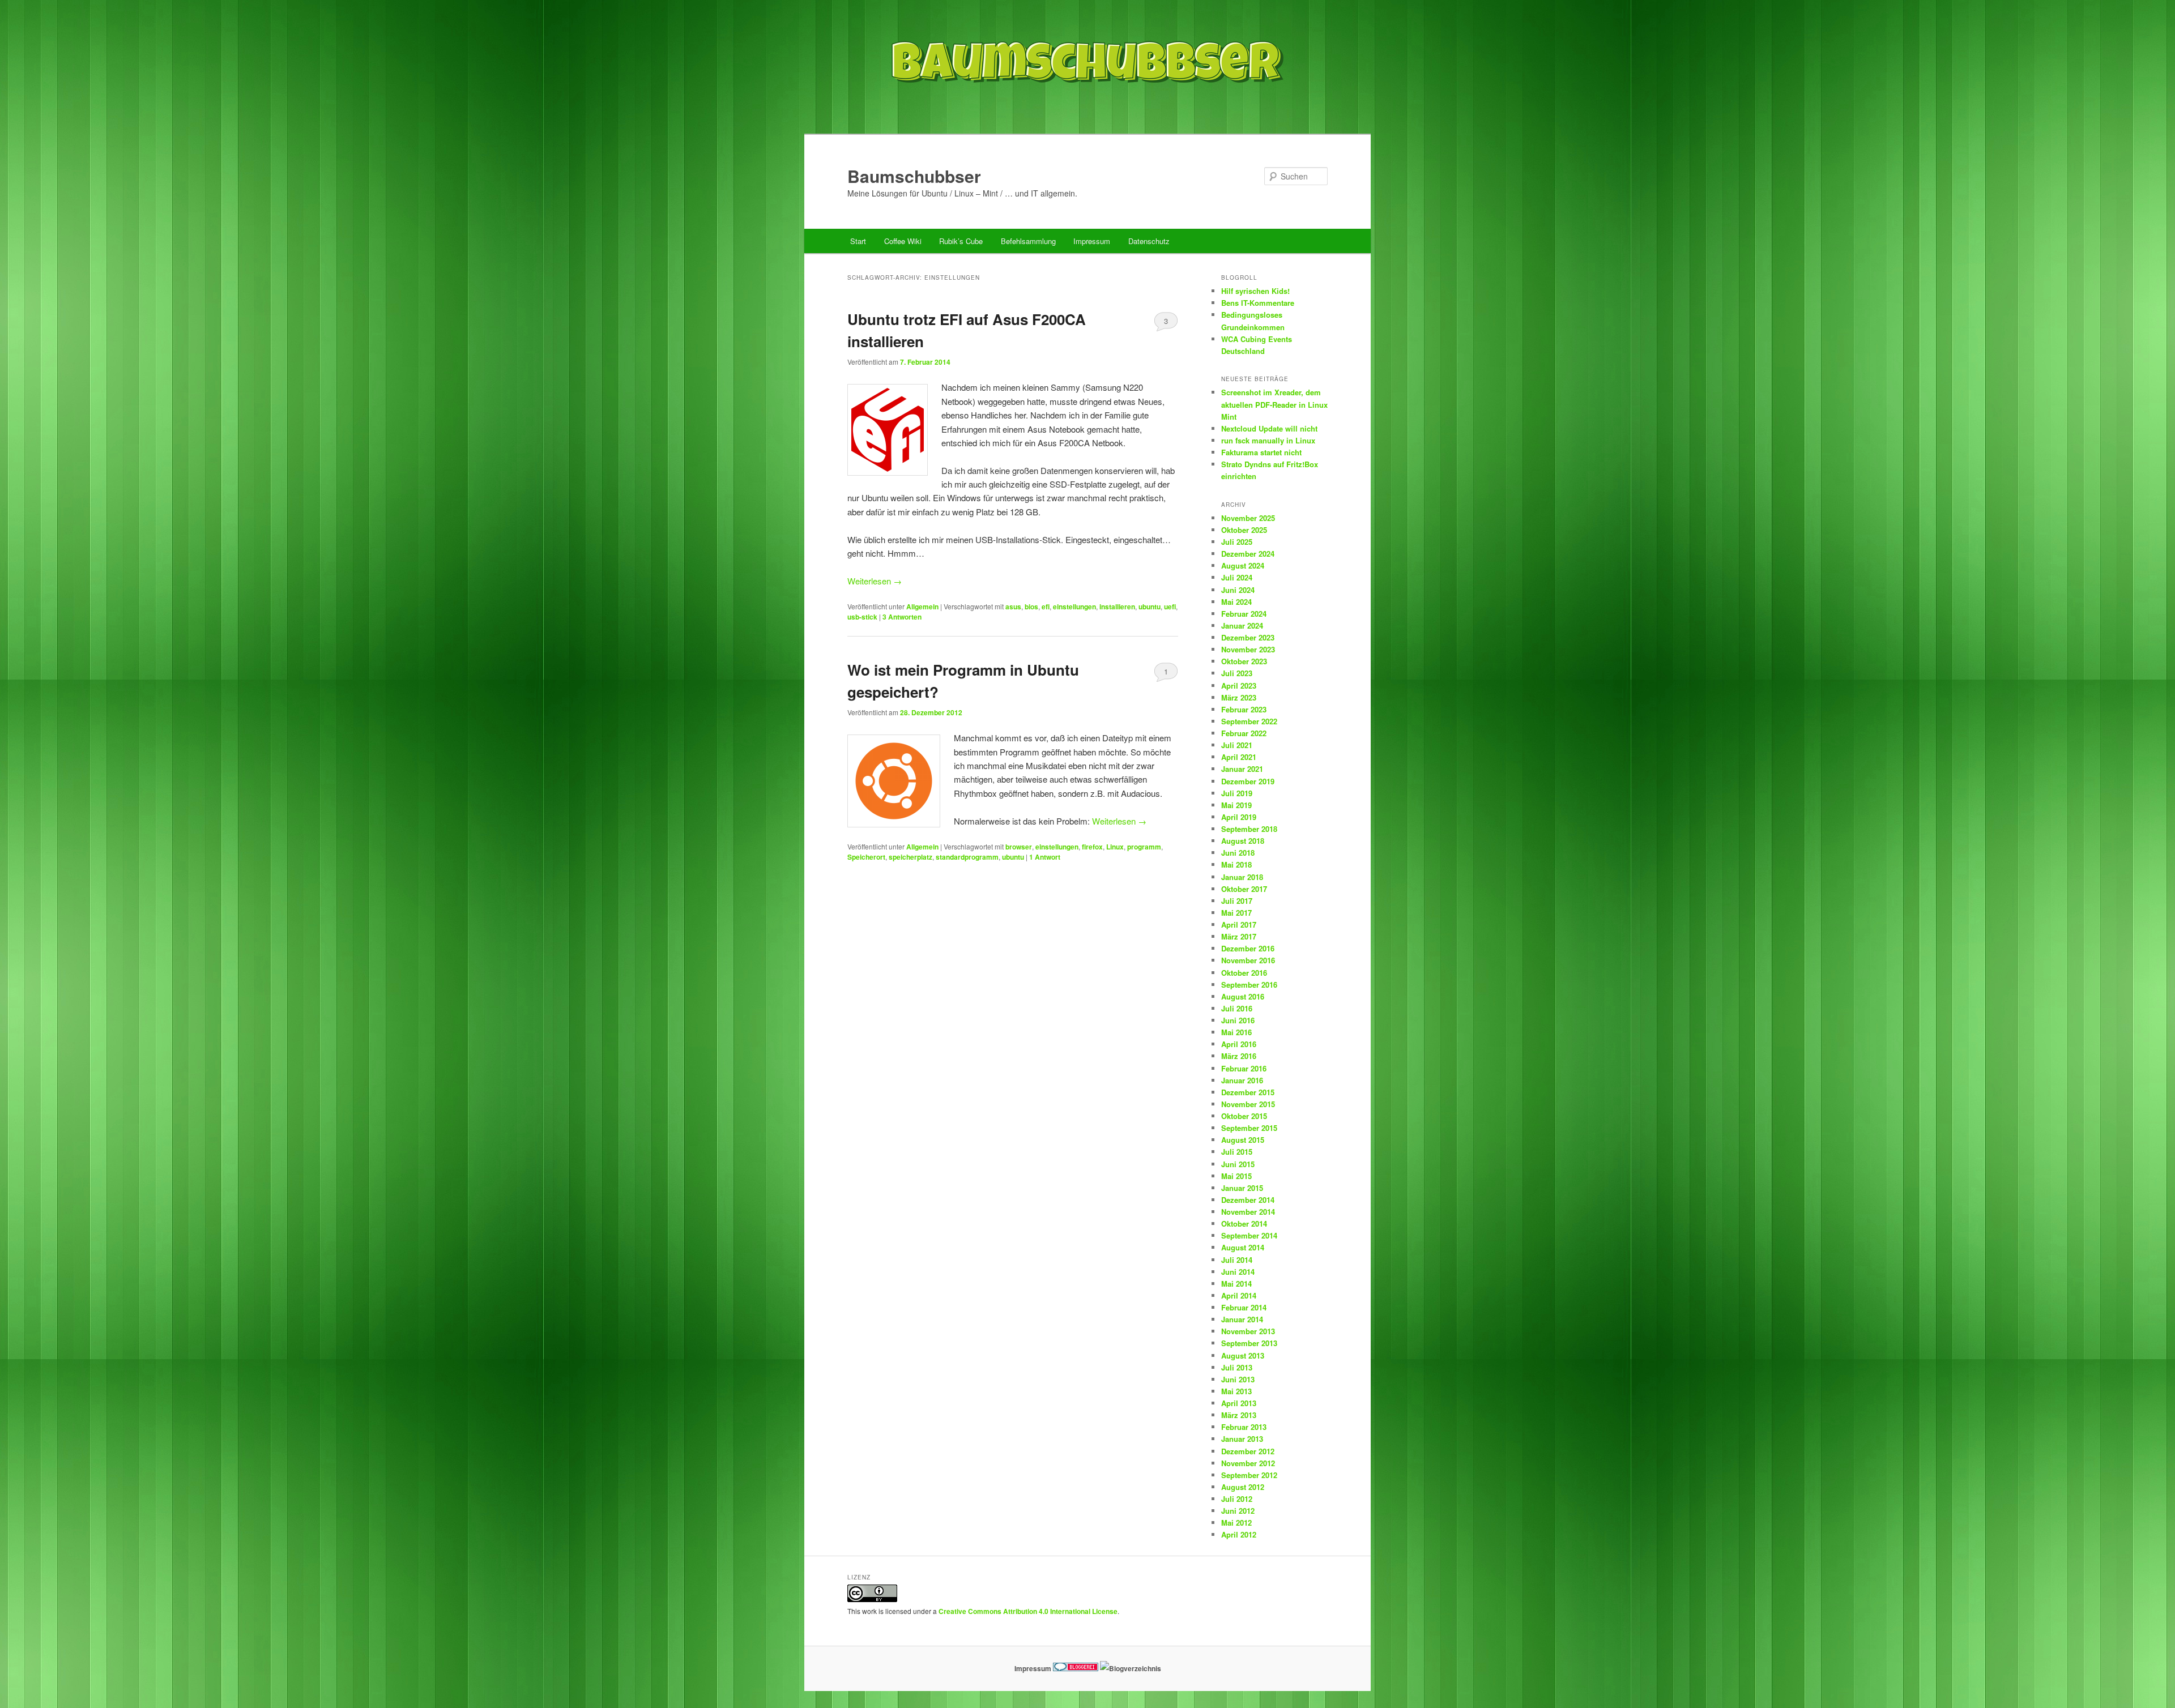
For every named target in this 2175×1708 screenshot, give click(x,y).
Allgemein (922, 607)
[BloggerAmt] (1131, 1668)
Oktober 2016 (1244, 973)
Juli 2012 (1237, 1499)
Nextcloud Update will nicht (1269, 428)
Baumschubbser (914, 176)
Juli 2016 (1237, 1008)
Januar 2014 (1242, 1319)
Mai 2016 (1236, 1032)
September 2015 (1249, 1128)
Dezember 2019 (1248, 781)
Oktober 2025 (1244, 530)
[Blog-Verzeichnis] (1076, 1668)
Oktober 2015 (1244, 1116)
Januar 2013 (1242, 1439)
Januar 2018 (1242, 877)
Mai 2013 (1236, 1391)
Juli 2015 (1237, 1152)
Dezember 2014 (1248, 1200)
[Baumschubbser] (1087, 110)
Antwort (1045, 857)
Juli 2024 (1237, 577)
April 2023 (1239, 686)
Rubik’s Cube (961, 241)
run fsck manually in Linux (1268, 440)
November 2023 (1248, 649)
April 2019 (1239, 817)
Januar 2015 (1242, 1188)
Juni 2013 (1238, 1379)
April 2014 (1239, 1295)
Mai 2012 (1236, 1523)
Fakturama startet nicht (1261, 452)
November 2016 (1248, 960)
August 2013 (1243, 1355)
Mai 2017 (1236, 913)
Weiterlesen (875, 581)
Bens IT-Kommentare (1258, 303)
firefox (1092, 847)
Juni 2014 (1238, 1272)
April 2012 (1239, 1534)
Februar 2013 (1244, 1427)
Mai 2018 (1236, 864)
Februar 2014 (1244, 1307)
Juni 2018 (1238, 853)
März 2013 (1239, 1415)
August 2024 (1243, 565)
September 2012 (1249, 1475)
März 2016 (1239, 1056)
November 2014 (1248, 1212)
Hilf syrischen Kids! (1255, 291)
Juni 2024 (1238, 590)
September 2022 (1249, 721)
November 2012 (1248, 1463)
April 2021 (1239, 757)
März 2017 (1239, 936)
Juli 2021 (1237, 745)
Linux (1115, 847)
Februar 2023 (1244, 709)
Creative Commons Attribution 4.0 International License (1028, 1611)
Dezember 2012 (1248, 1451)
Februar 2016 (1244, 1068)
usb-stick (862, 617)
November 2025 (1248, 518)
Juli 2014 (1237, 1260)
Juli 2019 (1237, 793)
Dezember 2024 (1248, 554)
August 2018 (1243, 841)
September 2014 (1249, 1235)
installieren (1117, 607)
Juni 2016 (1238, 1020)
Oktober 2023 (1244, 661)
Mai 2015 (1236, 1176)
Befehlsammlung (1028, 241)
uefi (1170, 607)
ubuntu (1150, 607)
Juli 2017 (1237, 901)
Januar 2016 (1242, 1080)
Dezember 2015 (1248, 1092)
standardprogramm (967, 857)
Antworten (902, 617)
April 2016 (1239, 1044)
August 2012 (1243, 1487)
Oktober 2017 (1244, 889)
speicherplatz (910, 857)
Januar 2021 (1242, 769)
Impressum (1092, 241)
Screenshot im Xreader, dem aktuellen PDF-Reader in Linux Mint (1274, 404)
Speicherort (866, 857)
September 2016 (1249, 985)
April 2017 (1239, 925)
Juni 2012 (1238, 1511)
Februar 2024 (1244, 614)
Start (858, 241)
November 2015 (1248, 1104)
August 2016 (1243, 996)
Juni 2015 (1238, 1164)
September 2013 (1249, 1343)
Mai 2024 (1236, 602)
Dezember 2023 (1248, 637)
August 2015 (1243, 1140)
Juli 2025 (1237, 542)
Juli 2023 (1237, 673)
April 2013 (1239, 1403)
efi (1046, 607)
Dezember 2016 (1248, 948)
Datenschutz (1149, 241)
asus (1013, 607)
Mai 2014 (1236, 1284)
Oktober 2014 (1244, 1224)
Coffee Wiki (903, 241)
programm (1144, 847)
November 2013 (1248, 1331)
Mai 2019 (1236, 805)
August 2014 (1243, 1247)
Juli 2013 (1237, 1367)
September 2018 (1249, 829)
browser (1019, 847)
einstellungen (1074, 607)
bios (1031, 607)
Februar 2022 (1244, 733)
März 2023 (1239, 697)
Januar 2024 (1242, 625)
